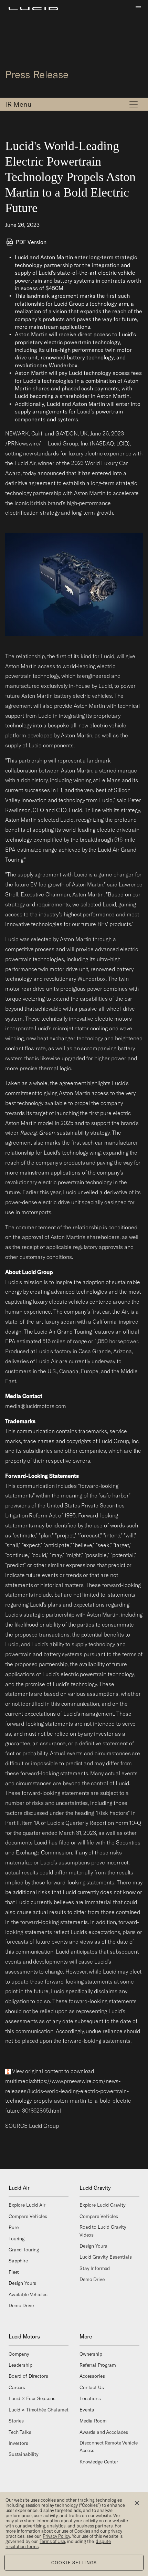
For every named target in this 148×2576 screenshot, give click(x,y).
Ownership (91, 2354)
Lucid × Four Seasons (32, 2398)
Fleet (14, 2272)
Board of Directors (28, 2376)
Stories (16, 2421)
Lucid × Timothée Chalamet (39, 2409)
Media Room (93, 2421)
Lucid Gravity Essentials (106, 2257)
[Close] (137, 2503)
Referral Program (98, 2365)
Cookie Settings (74, 2563)
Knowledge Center (99, 2461)
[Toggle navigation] (134, 104)
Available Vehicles (28, 2294)
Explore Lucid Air (27, 2205)
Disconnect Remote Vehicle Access (109, 2447)
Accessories (92, 2376)
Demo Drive (21, 2305)
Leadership (20, 2365)
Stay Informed (95, 2268)
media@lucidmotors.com (36, 1406)
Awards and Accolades (104, 2432)
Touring (17, 2238)
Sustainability (24, 2454)
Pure (13, 2227)
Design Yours (22, 2283)
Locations (90, 2398)
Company (19, 2354)
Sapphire (18, 2261)
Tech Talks (20, 2432)
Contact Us (92, 2387)
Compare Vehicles (28, 2216)
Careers (17, 2387)
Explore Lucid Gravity (103, 2205)
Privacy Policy (56, 2536)
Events (87, 2409)
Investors (18, 2443)
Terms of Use (52, 2541)
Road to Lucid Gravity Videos (103, 2231)
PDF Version (31, 242)
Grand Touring (24, 2250)
